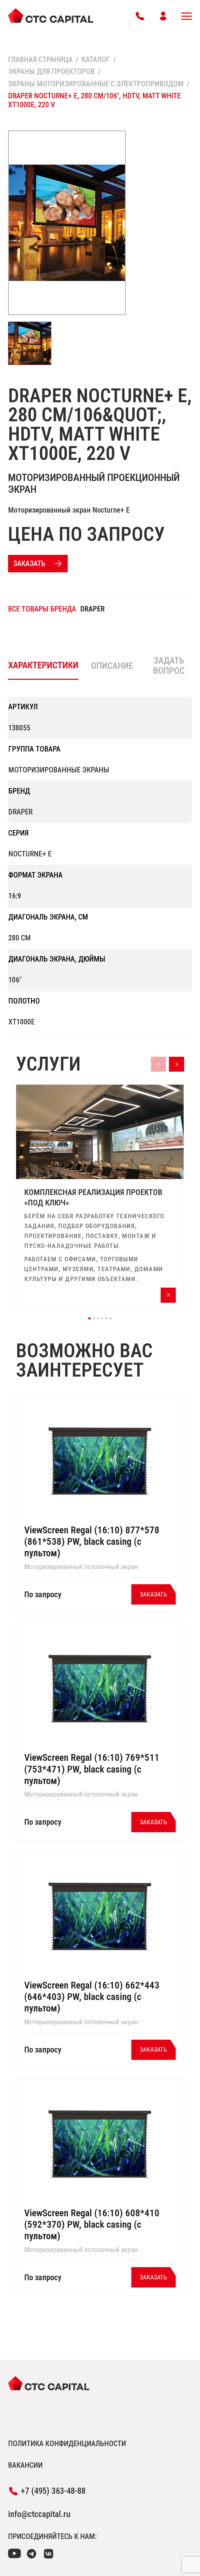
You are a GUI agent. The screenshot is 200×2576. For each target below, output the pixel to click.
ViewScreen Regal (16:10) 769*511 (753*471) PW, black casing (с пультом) (92, 1769)
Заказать (29, 563)
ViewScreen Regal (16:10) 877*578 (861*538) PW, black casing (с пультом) (92, 1542)
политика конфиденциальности (67, 2443)
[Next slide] (176, 1064)
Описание (112, 666)
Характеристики (43, 665)
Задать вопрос (169, 666)
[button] (89, 1318)
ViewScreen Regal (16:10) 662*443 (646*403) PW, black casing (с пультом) (92, 1997)
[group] (100, 1198)
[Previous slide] (158, 1064)
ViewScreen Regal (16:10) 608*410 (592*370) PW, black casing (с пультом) (92, 2224)
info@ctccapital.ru (39, 2514)
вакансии (25, 2465)
